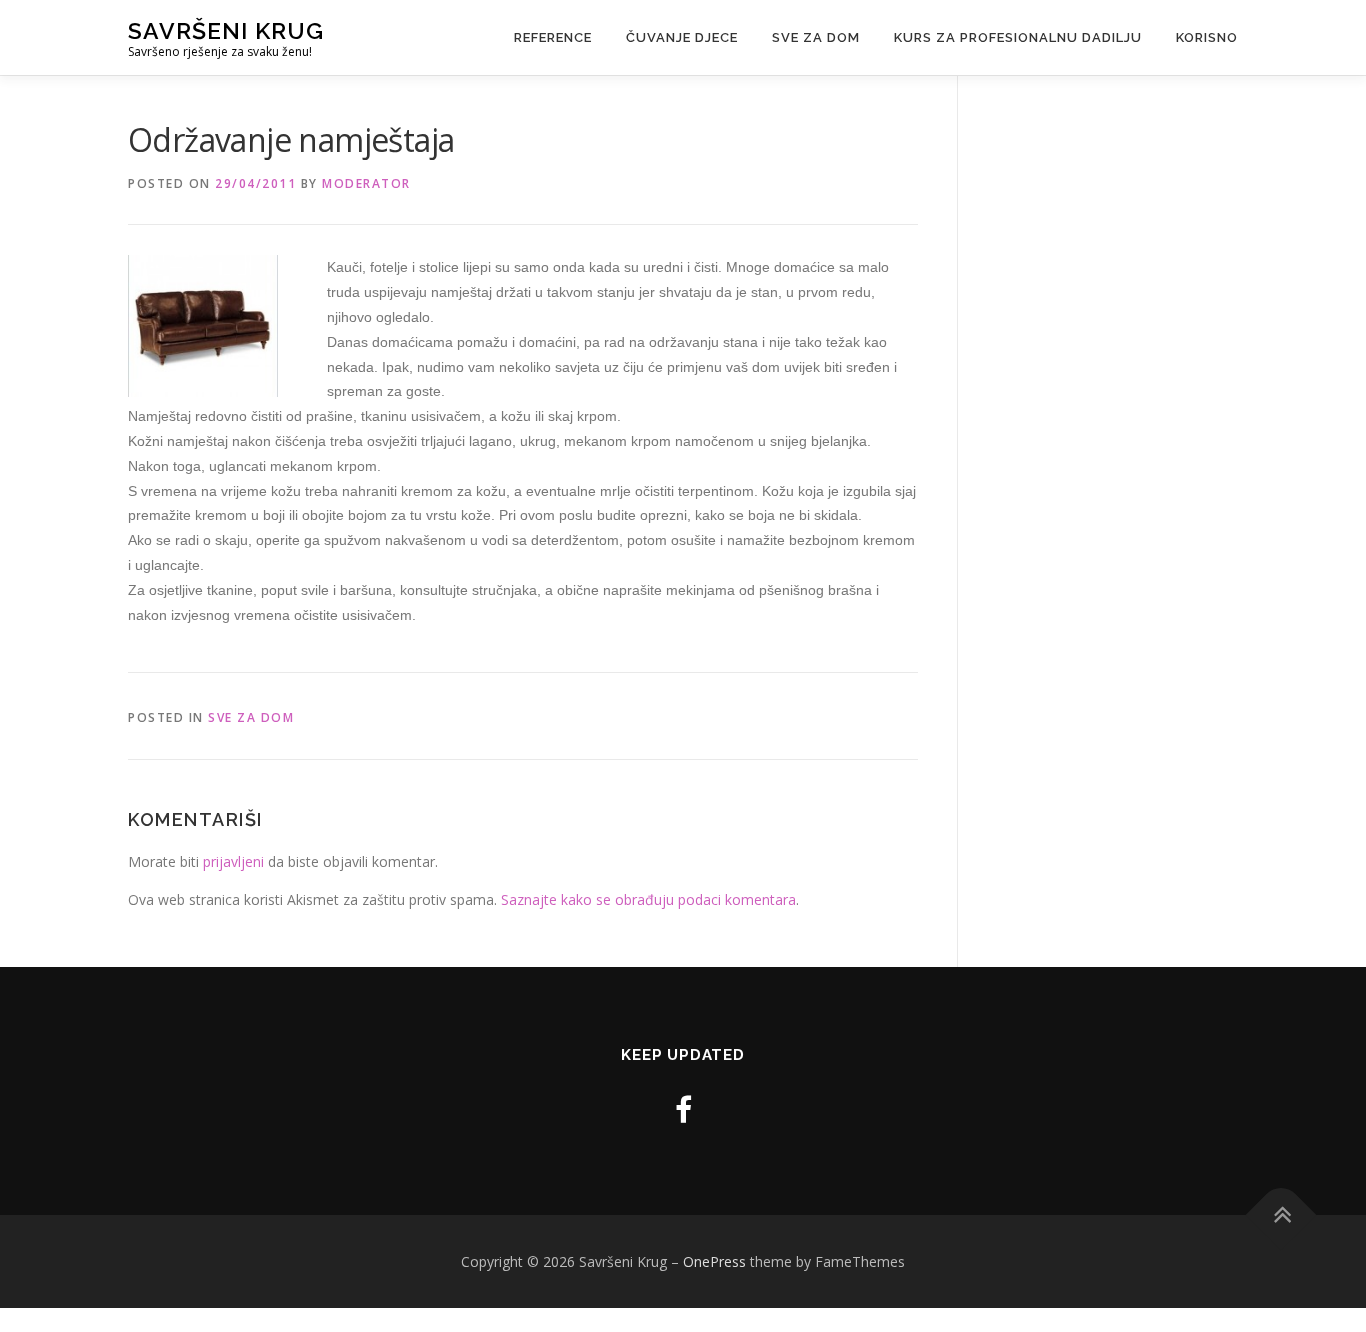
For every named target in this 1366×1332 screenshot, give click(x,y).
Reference (553, 37)
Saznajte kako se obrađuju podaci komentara (648, 899)
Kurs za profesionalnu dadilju (1018, 37)
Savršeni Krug (226, 30)
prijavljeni (233, 861)
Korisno (1207, 37)
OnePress (714, 1261)
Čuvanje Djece (682, 37)
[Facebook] (683, 1109)
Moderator (366, 183)
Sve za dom (816, 37)
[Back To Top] (1281, 1214)
